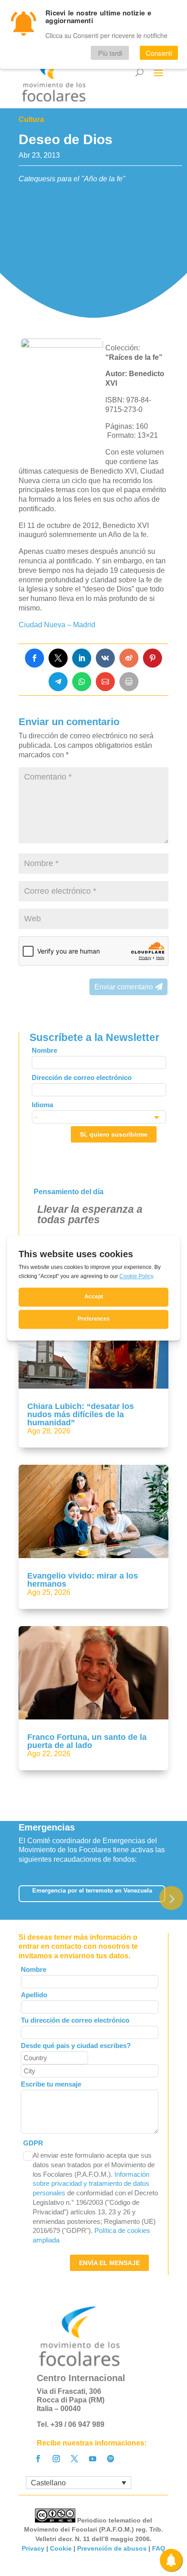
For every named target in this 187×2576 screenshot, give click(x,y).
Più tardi (110, 53)
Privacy (33, 2548)
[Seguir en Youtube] (93, 2459)
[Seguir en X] (74, 2459)
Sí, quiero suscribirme (114, 1134)
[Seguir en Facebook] (38, 2459)
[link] (34, 658)
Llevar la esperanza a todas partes (90, 1214)
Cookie (61, 2548)
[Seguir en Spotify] (111, 2459)
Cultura (31, 119)
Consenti (159, 53)
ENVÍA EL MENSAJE (109, 2263)
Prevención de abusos (112, 2548)
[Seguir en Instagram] (56, 2459)
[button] (171, 1898)
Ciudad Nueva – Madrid (57, 625)
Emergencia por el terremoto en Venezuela (92, 1891)
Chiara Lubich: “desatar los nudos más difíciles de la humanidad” (81, 1414)
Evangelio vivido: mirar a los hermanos (83, 1580)
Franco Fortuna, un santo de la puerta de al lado (87, 1741)
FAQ (159, 2548)
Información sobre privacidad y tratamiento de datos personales (91, 2184)
